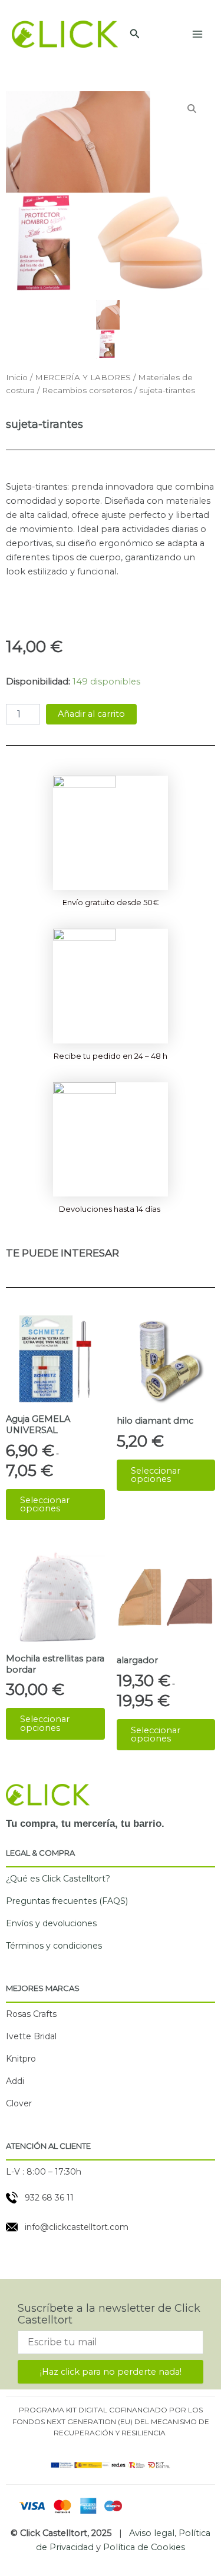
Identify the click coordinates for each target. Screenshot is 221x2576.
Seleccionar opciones (45, 1505)
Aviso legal (152, 2533)
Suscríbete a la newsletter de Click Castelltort (109, 2314)
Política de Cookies (144, 2547)
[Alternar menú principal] (197, 34)
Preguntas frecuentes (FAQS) (67, 1901)
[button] (135, 34)
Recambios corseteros (87, 390)
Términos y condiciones (54, 1946)
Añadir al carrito (91, 714)
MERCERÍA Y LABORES (83, 377)
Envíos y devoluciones (51, 1923)
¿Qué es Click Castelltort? (58, 1879)
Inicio (17, 377)
